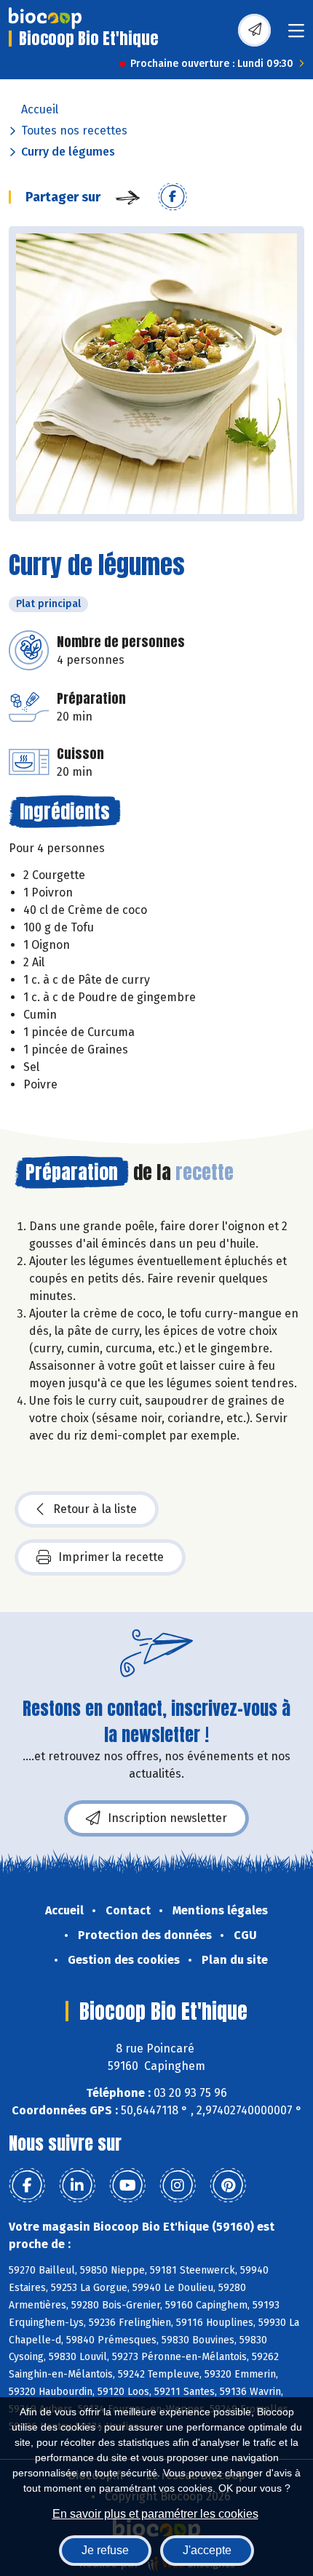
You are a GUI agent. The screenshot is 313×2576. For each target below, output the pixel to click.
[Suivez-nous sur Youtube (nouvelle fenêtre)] (127, 2186)
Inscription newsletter (167, 1818)
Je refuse (105, 2550)
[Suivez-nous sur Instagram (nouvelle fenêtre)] (178, 2186)
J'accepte (207, 2550)
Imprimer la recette (111, 1557)
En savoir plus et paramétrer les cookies (155, 2514)
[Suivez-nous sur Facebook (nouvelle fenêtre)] (27, 2186)
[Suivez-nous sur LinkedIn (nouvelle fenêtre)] (77, 2186)
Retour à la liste (95, 1509)
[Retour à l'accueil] (45, 18)
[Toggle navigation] (296, 35)
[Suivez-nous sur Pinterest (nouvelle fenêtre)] (228, 2186)
